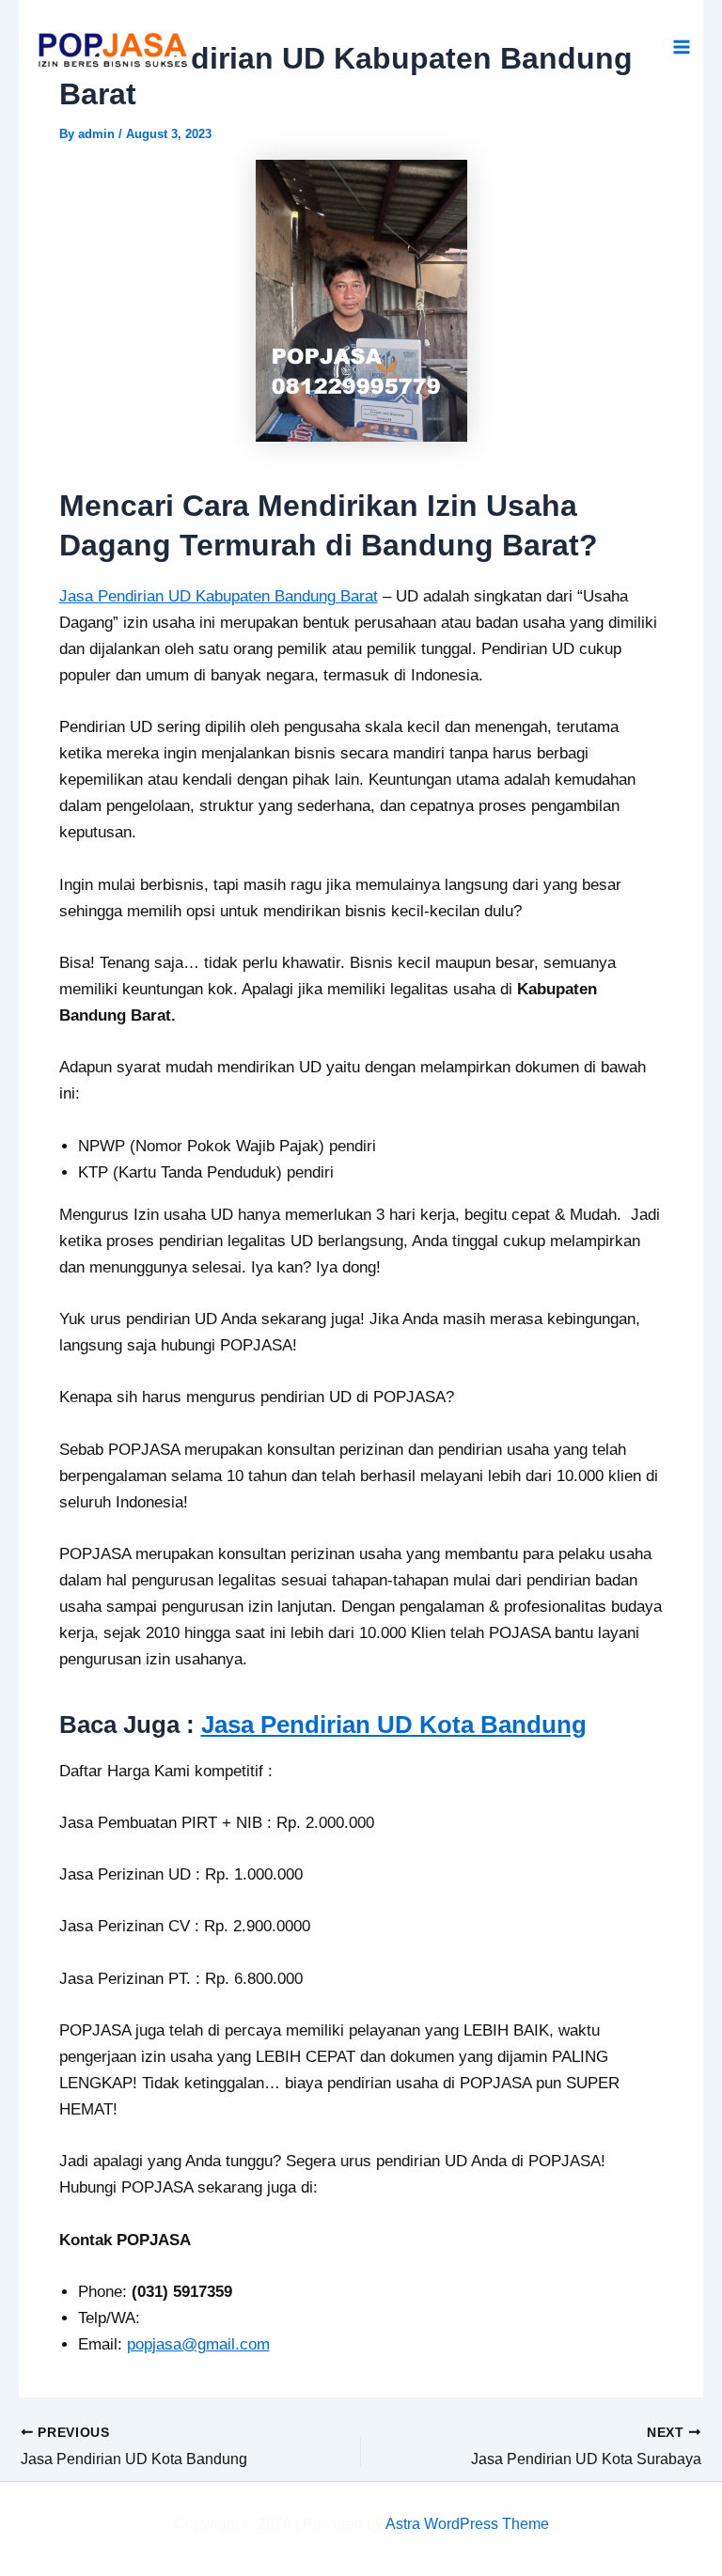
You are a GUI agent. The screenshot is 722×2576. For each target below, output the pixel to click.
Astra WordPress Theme (467, 2524)
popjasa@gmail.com (198, 2344)
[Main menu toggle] (683, 48)
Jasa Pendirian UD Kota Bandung (394, 1725)
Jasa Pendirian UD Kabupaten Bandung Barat (219, 596)
